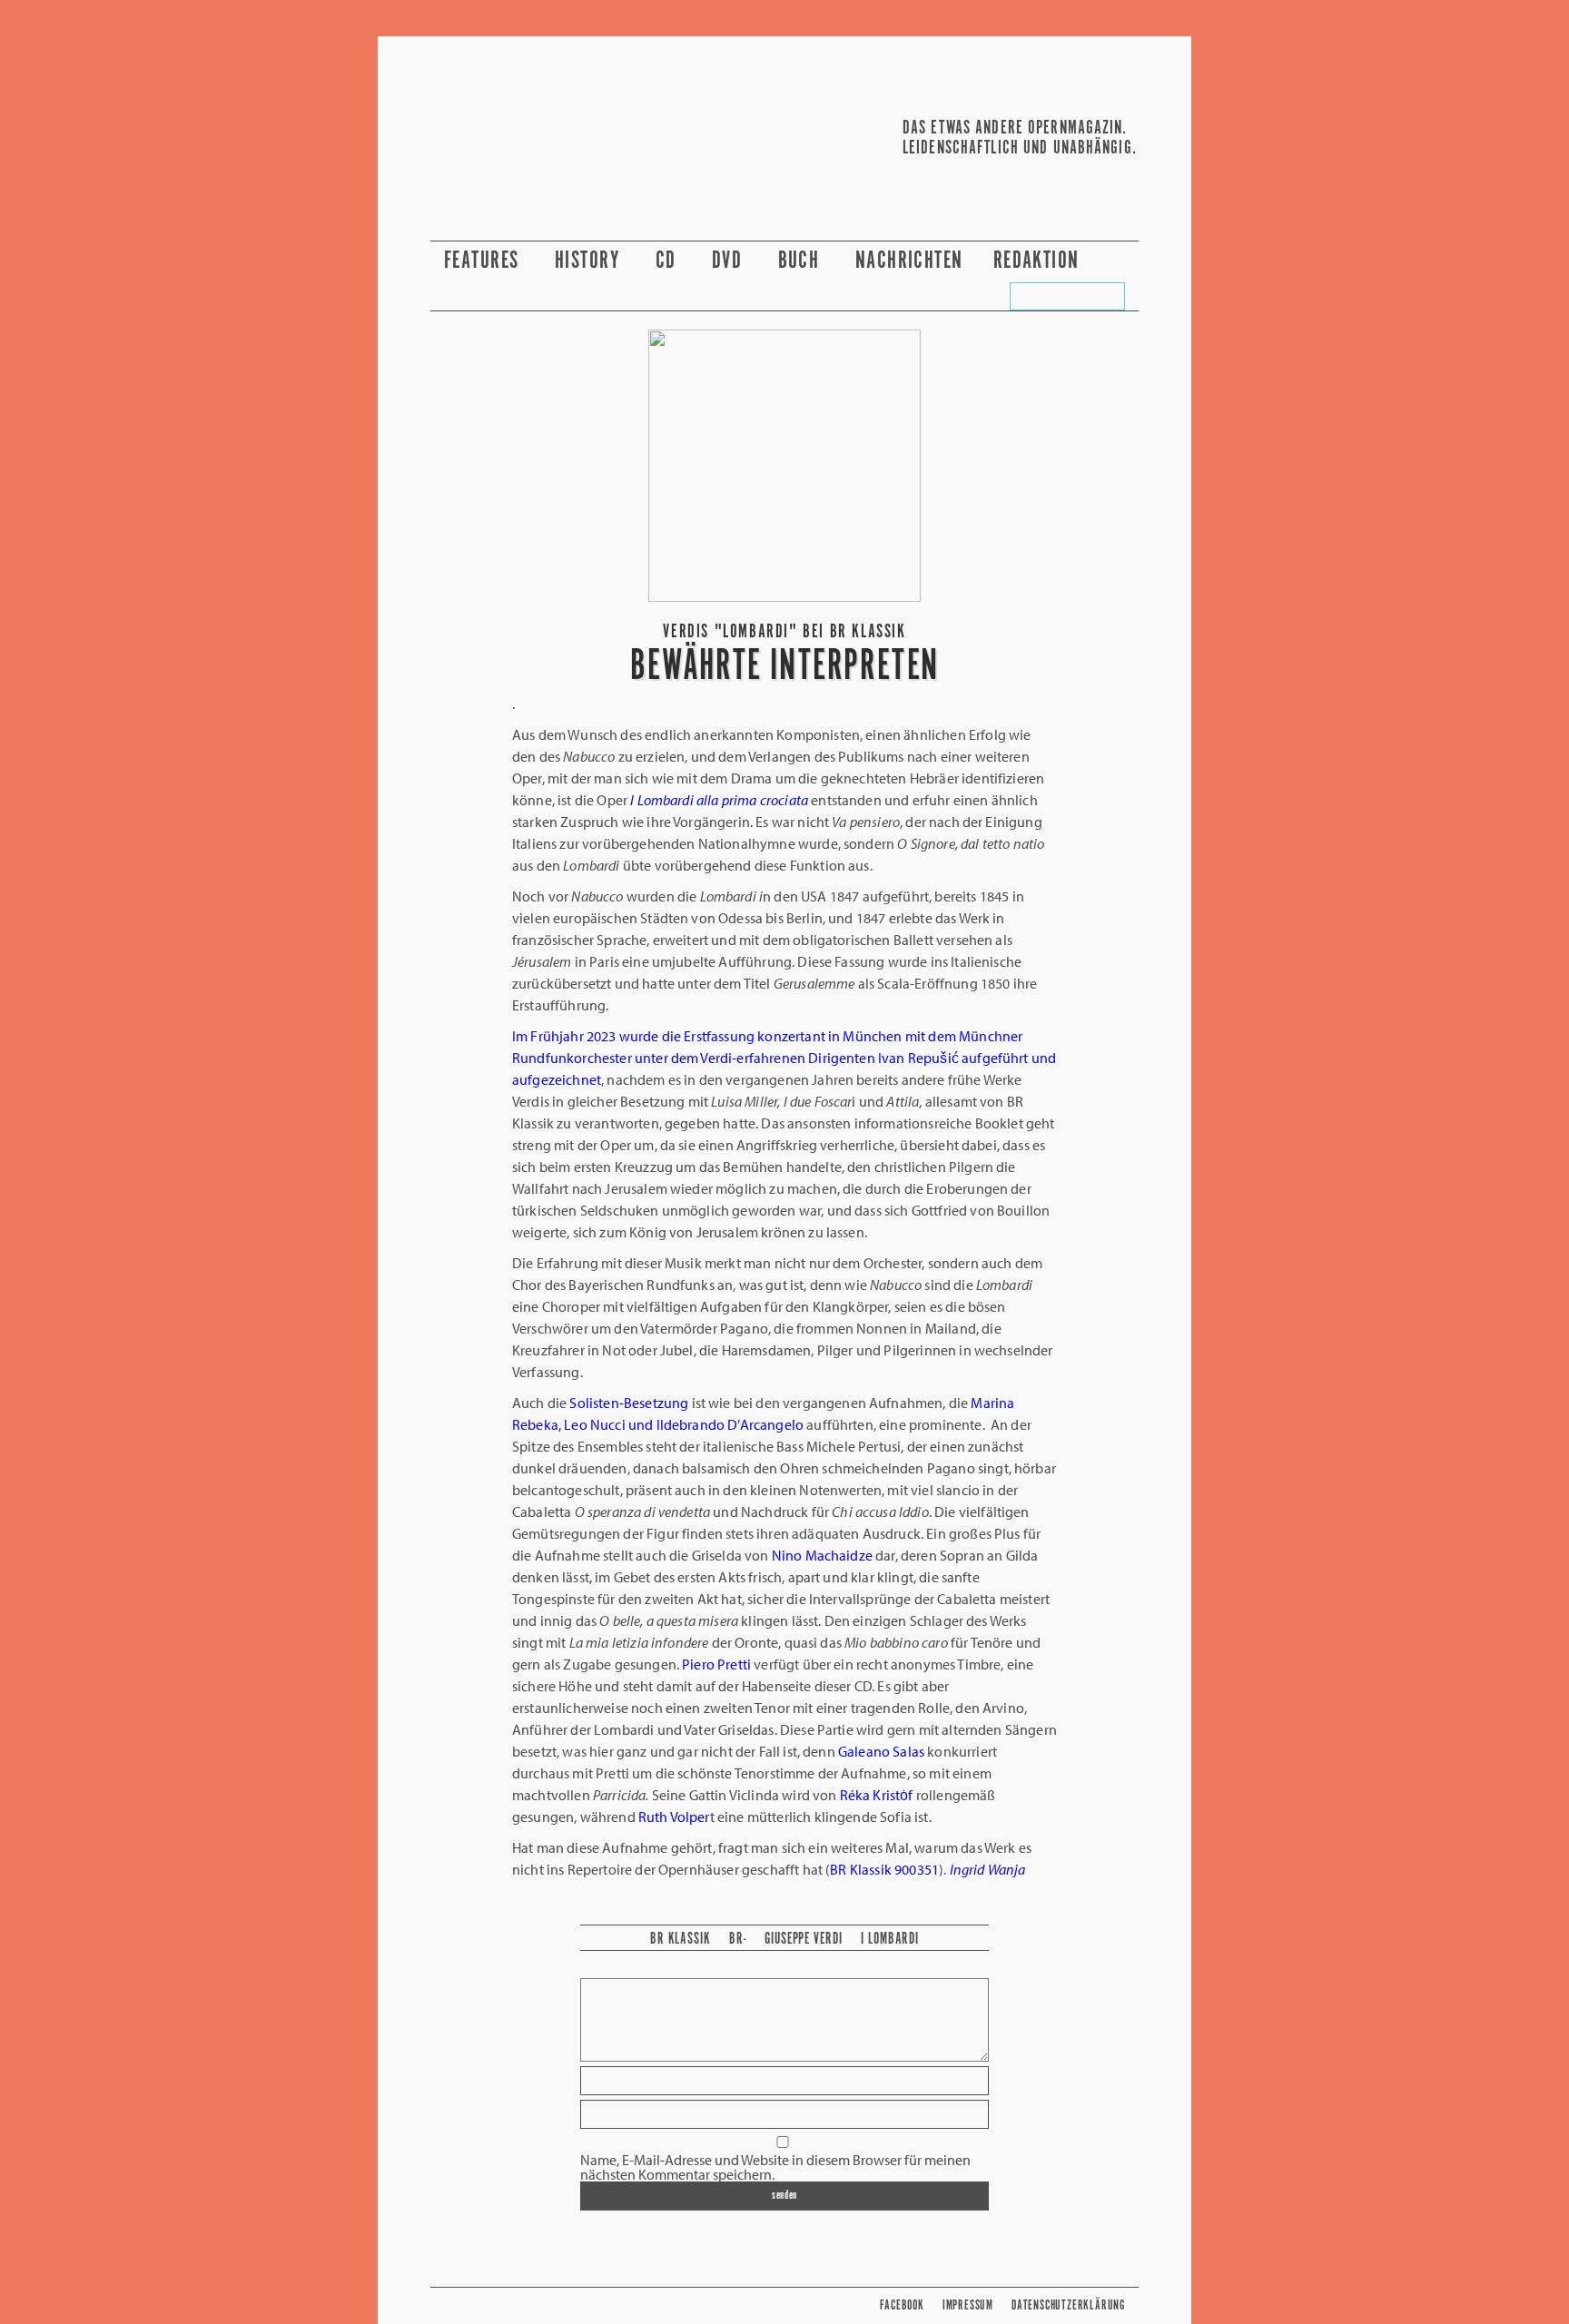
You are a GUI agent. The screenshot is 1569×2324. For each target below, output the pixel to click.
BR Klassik (681, 1939)
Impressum (968, 2305)
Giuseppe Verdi (804, 1939)
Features (484, 261)
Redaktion (1039, 261)
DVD (730, 261)
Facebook (902, 2305)
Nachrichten (909, 261)
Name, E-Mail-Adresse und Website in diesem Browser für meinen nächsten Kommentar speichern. (775, 2167)
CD (669, 261)
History (590, 261)
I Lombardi (890, 1939)
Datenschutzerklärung (1068, 2305)
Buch (802, 261)
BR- (738, 1939)
